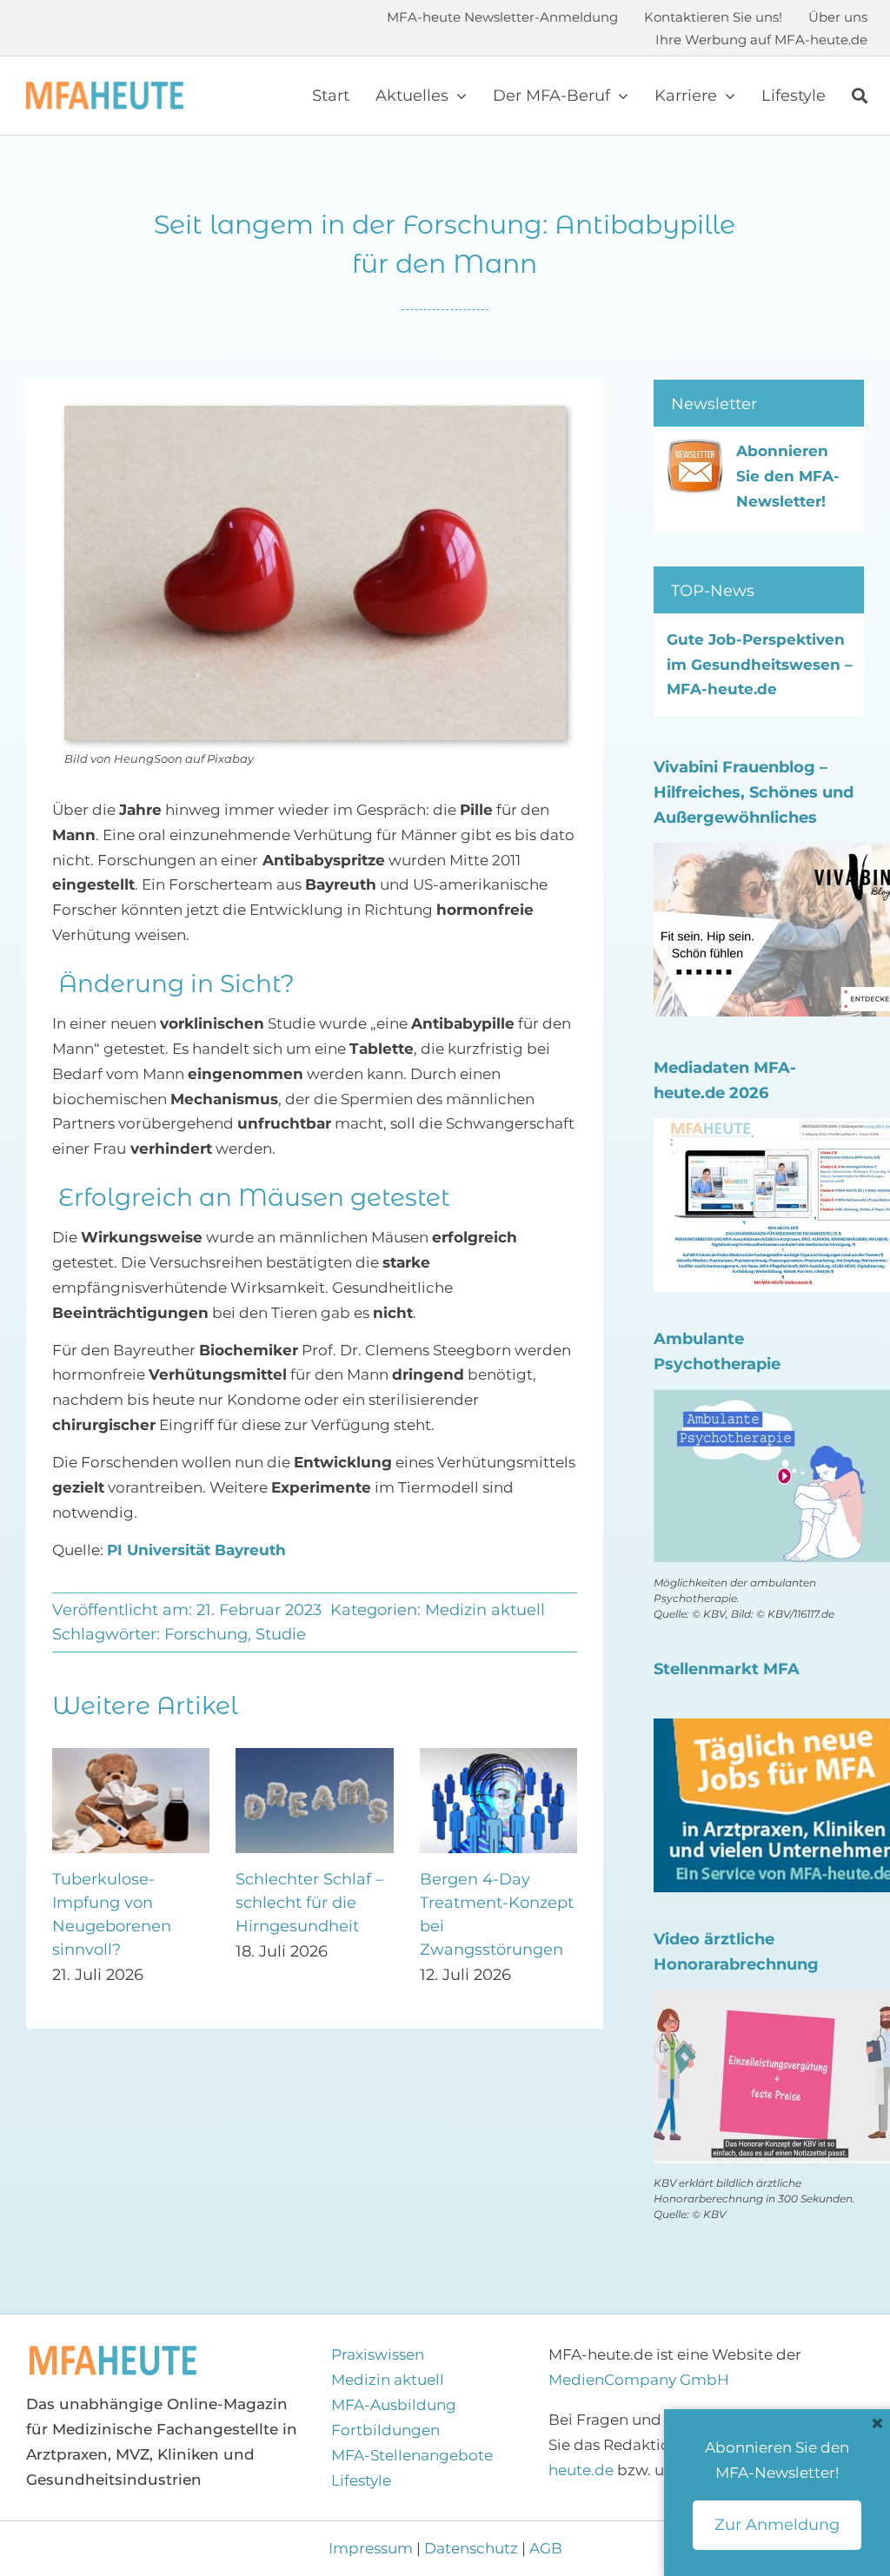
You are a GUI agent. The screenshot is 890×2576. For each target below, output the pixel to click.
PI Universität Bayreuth (196, 1550)
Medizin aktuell (485, 1610)
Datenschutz (471, 2548)
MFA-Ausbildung (394, 2405)
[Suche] (860, 96)
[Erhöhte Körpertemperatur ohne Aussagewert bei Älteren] (490, 1757)
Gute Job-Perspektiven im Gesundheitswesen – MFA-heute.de (760, 665)
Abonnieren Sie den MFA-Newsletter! (788, 476)
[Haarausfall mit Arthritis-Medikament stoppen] (306, 1757)
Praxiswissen (378, 2354)
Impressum (372, 2548)
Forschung (206, 1634)
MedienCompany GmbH (639, 2380)
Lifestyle (361, 2480)
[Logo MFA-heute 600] (105, 89)
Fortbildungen (385, 2430)
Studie (281, 1634)
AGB (546, 2548)
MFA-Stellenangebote (412, 2455)
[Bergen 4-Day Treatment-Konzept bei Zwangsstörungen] (122, 1757)
